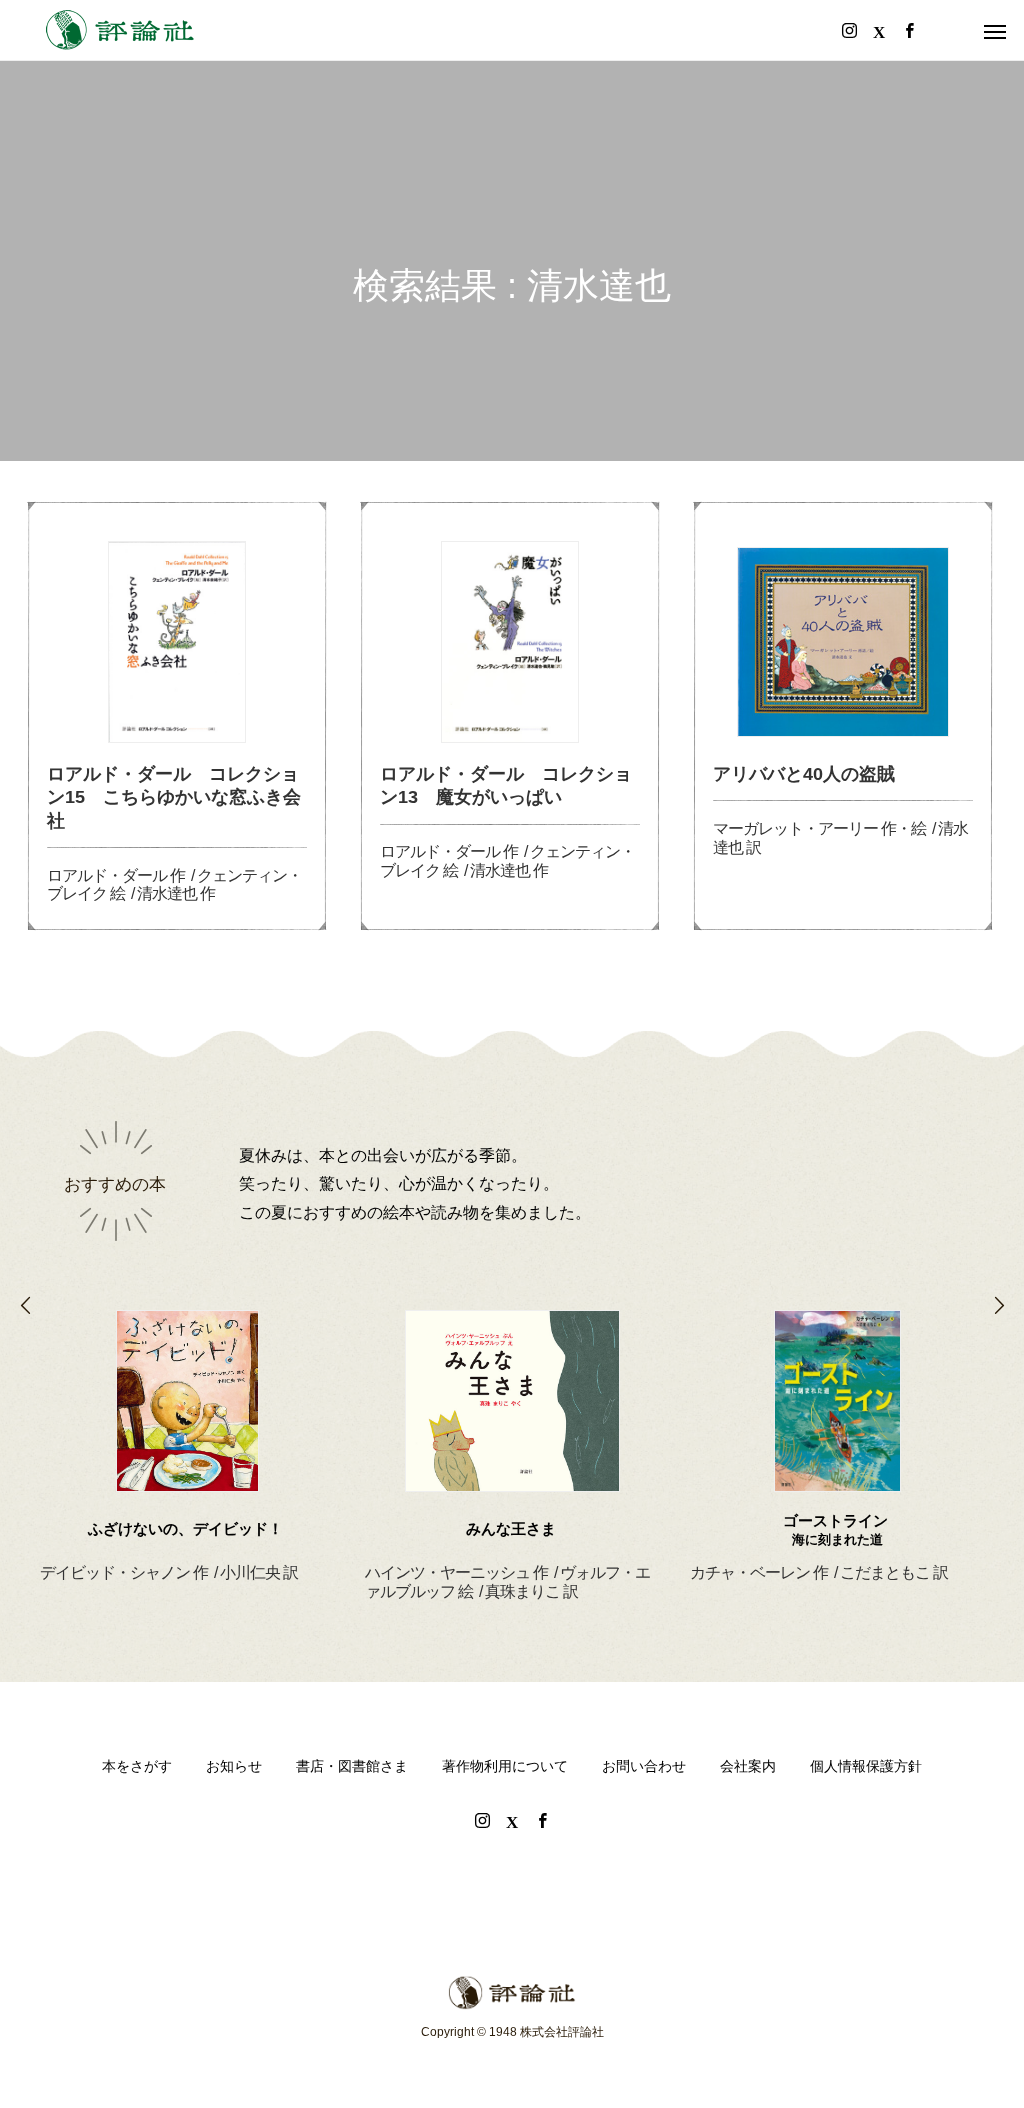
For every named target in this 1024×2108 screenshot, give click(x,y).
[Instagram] (482, 1820)
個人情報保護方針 (866, 1766)
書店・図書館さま (352, 1766)
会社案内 (748, 1766)
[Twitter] (512, 1820)
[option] (187, 1422)
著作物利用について (505, 1766)
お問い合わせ (644, 1766)
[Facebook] (542, 1820)
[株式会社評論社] (120, 30)
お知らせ (234, 1766)
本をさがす (137, 1766)
